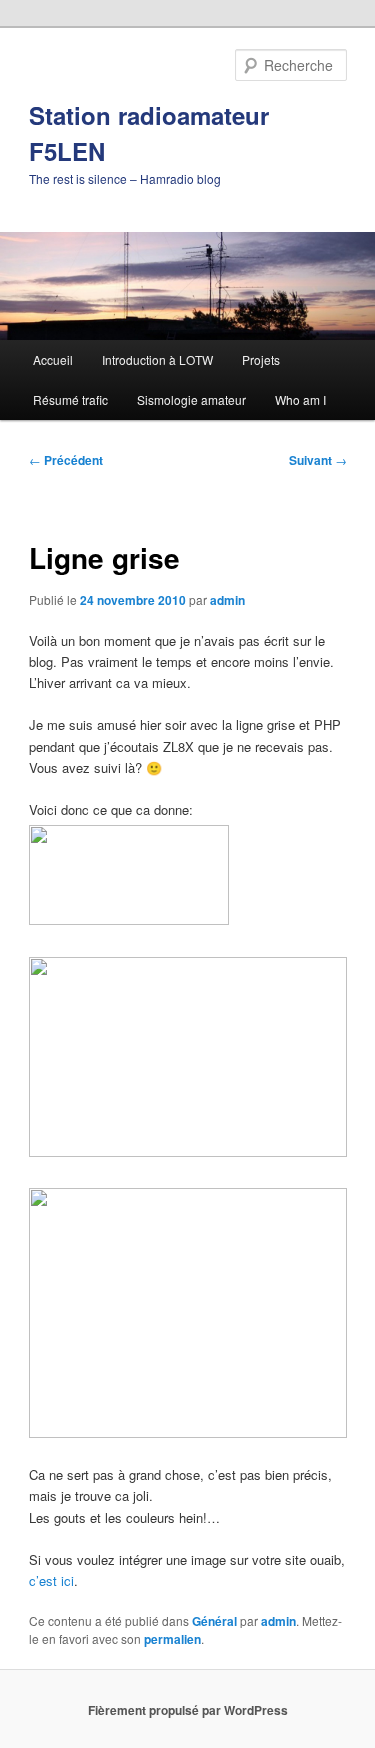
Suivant (318, 460)
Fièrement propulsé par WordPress (188, 1710)
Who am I (300, 399)
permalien (172, 1639)
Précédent (66, 460)
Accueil (53, 359)
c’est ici (51, 1580)
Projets (261, 359)
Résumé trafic (70, 399)
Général (214, 1621)
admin (227, 600)
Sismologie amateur (191, 399)
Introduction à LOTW (157, 359)
